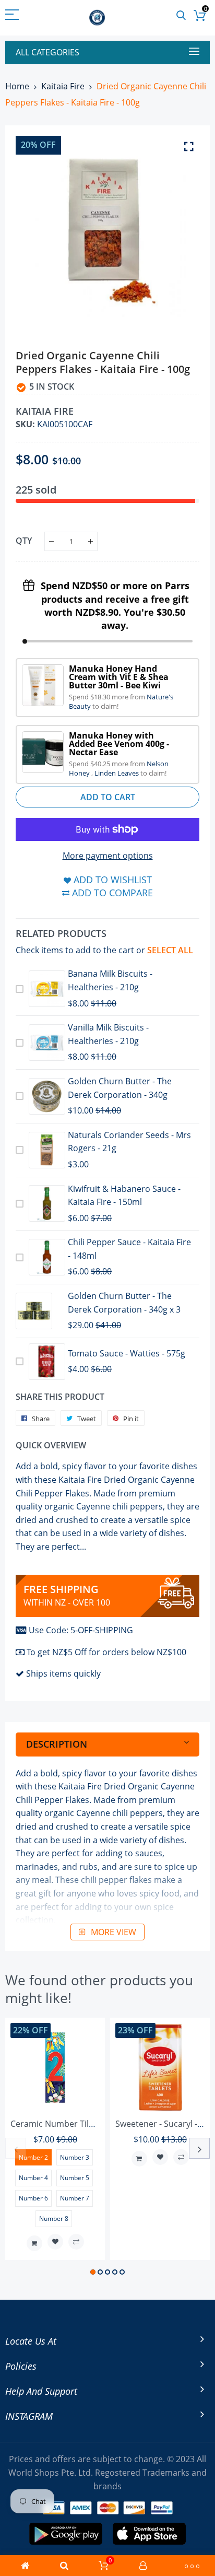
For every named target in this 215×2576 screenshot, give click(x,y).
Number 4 (33, 2178)
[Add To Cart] (34, 2243)
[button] (93, 2272)
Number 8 (54, 2218)
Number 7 (75, 2198)
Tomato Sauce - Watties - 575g (127, 1353)
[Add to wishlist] (55, 2242)
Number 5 (75, 2178)
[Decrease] (51, 541)
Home (17, 86)
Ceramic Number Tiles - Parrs (68, 2124)
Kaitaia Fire (63, 86)
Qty (24, 541)
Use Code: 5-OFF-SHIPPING (81, 1630)
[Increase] (91, 541)
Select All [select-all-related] (170, 950)
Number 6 (33, 2198)
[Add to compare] (76, 2242)
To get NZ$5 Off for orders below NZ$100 (106, 1652)
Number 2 (33, 2157)
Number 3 (75, 2157)
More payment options (108, 856)
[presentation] (16, 2148)
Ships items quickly (63, 1673)
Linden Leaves (117, 773)
